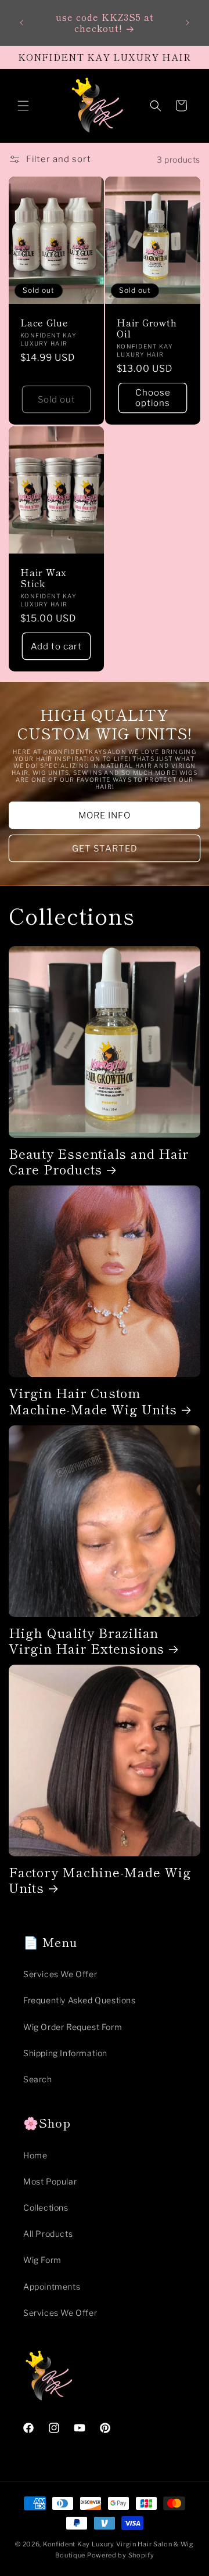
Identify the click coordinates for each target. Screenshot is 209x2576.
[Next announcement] (188, 23)
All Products (48, 2234)
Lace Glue (44, 323)
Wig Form (42, 2260)
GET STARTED (105, 849)
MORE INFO (105, 815)
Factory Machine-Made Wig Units (100, 1880)
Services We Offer (60, 1974)
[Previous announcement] (21, 23)
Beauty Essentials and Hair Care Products (99, 1161)
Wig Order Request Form (73, 2027)
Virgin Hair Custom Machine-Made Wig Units (93, 1400)
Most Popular (50, 2181)
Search (38, 2079)
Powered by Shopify (121, 2555)
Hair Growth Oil (147, 328)
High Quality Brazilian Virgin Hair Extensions (87, 1640)
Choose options (153, 398)
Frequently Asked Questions (80, 2000)
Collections (46, 2207)
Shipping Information (65, 2053)
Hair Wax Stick (44, 577)
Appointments (52, 2286)
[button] (23, 106)
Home (35, 2155)
